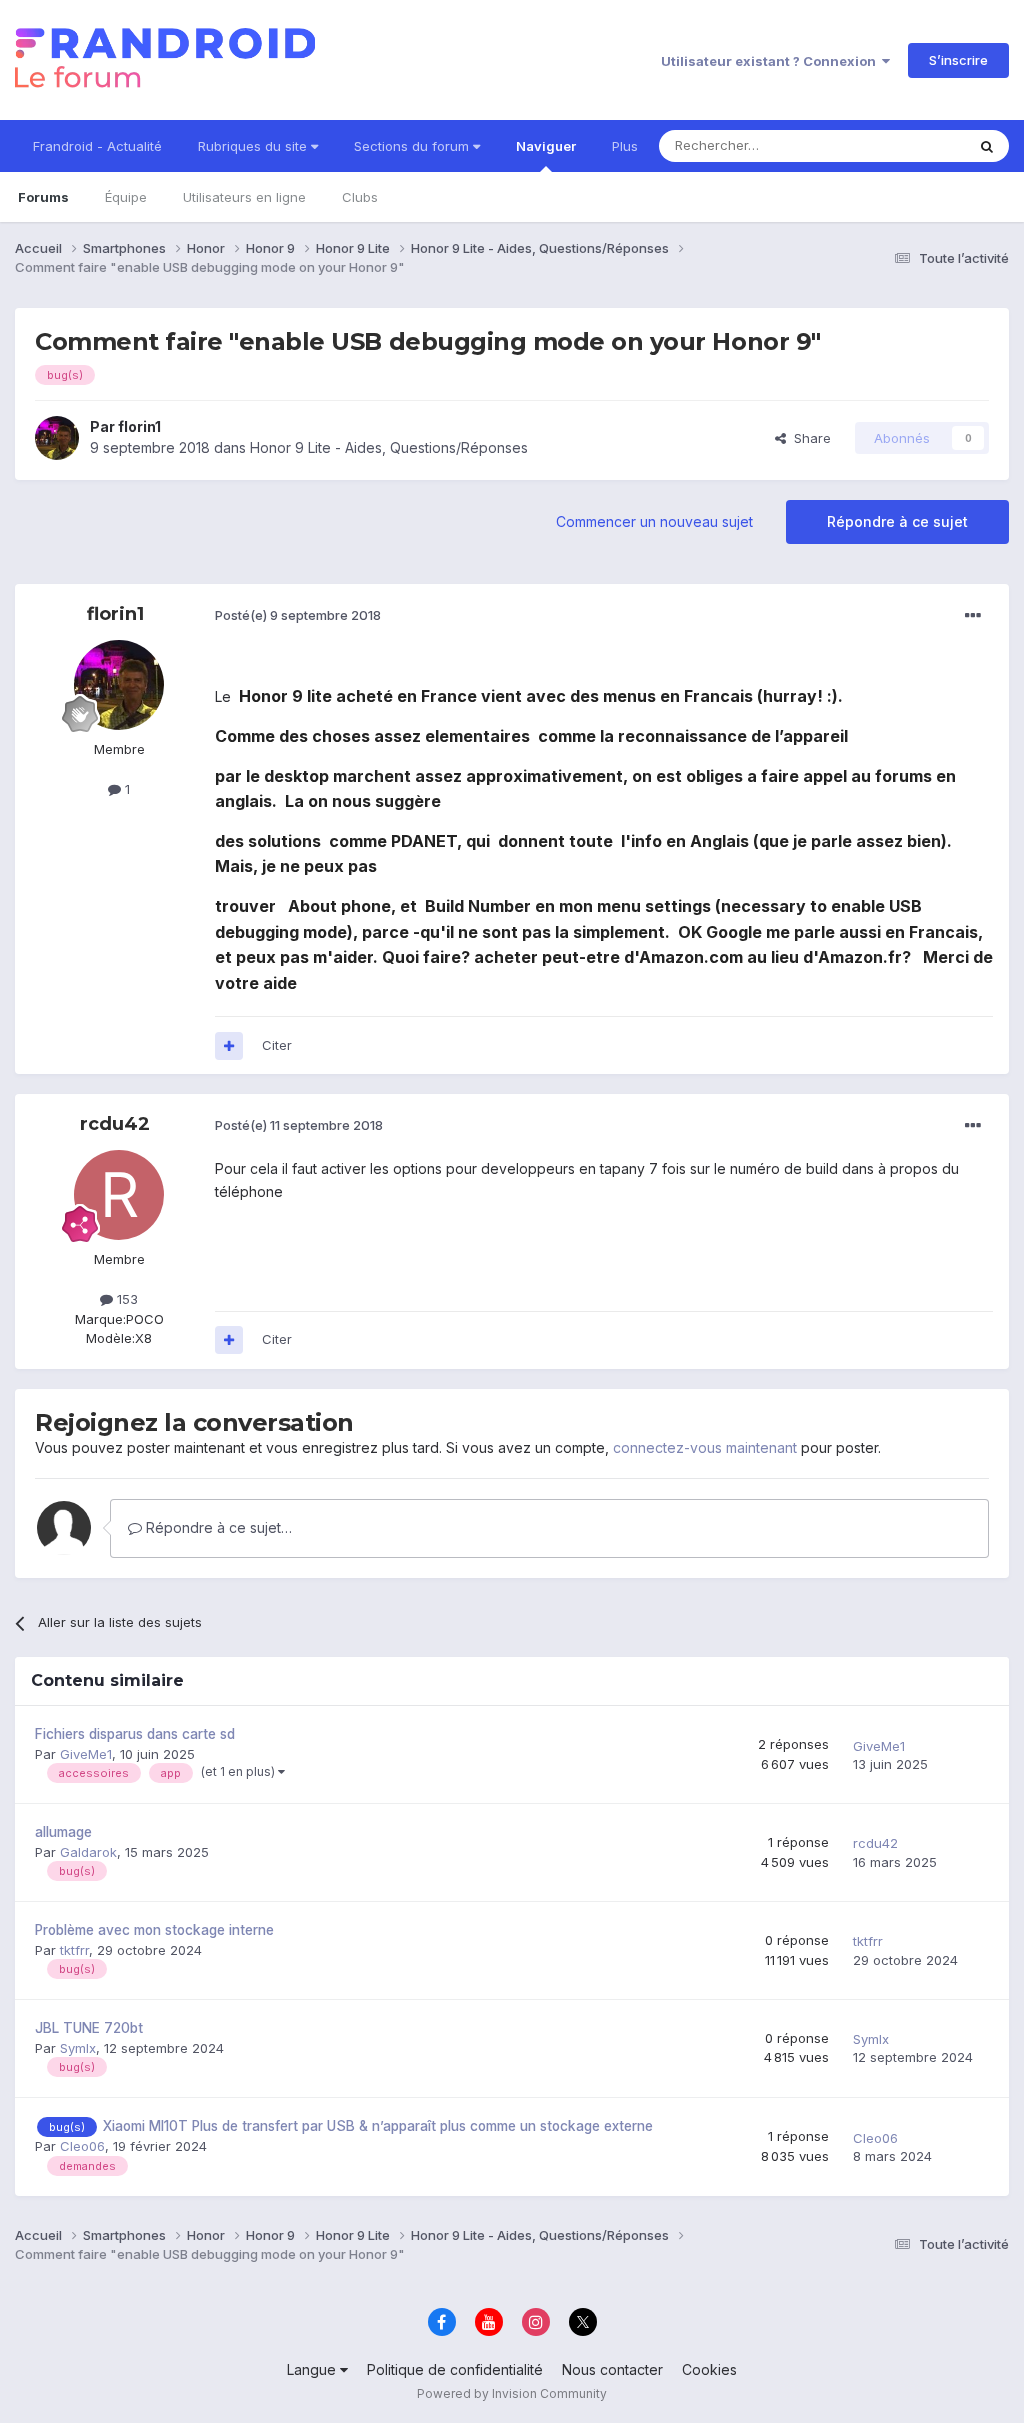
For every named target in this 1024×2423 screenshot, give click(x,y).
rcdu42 (115, 1124)
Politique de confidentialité (455, 2369)
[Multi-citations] (229, 1046)
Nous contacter (612, 2369)
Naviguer (546, 146)
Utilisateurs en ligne (244, 197)
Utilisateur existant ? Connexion (771, 61)
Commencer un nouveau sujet (654, 521)
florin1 (139, 426)
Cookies (709, 2369)
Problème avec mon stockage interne (154, 1930)
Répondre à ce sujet (897, 521)
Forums (43, 197)
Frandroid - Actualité (97, 146)
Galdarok (88, 1852)
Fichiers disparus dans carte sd (135, 1734)
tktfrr (74, 1950)
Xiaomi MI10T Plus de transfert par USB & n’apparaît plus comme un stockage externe (378, 2126)
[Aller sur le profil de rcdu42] (119, 1195)
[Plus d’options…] (973, 616)
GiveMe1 (86, 1754)
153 (125, 1299)
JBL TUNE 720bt (89, 2028)
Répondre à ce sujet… (217, 1527)
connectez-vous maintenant (705, 1447)
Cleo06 (82, 2146)
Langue (313, 2369)
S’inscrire (958, 60)
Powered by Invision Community (512, 2393)
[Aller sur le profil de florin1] (57, 438)
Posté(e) (298, 615)
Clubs (360, 197)
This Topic (906, 145)
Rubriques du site (254, 146)
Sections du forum (413, 146)
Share (808, 438)
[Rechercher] (987, 146)
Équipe (126, 197)
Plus (625, 146)
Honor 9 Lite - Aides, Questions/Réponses (389, 447)
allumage (63, 1832)
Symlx (78, 2048)
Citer (277, 1045)
